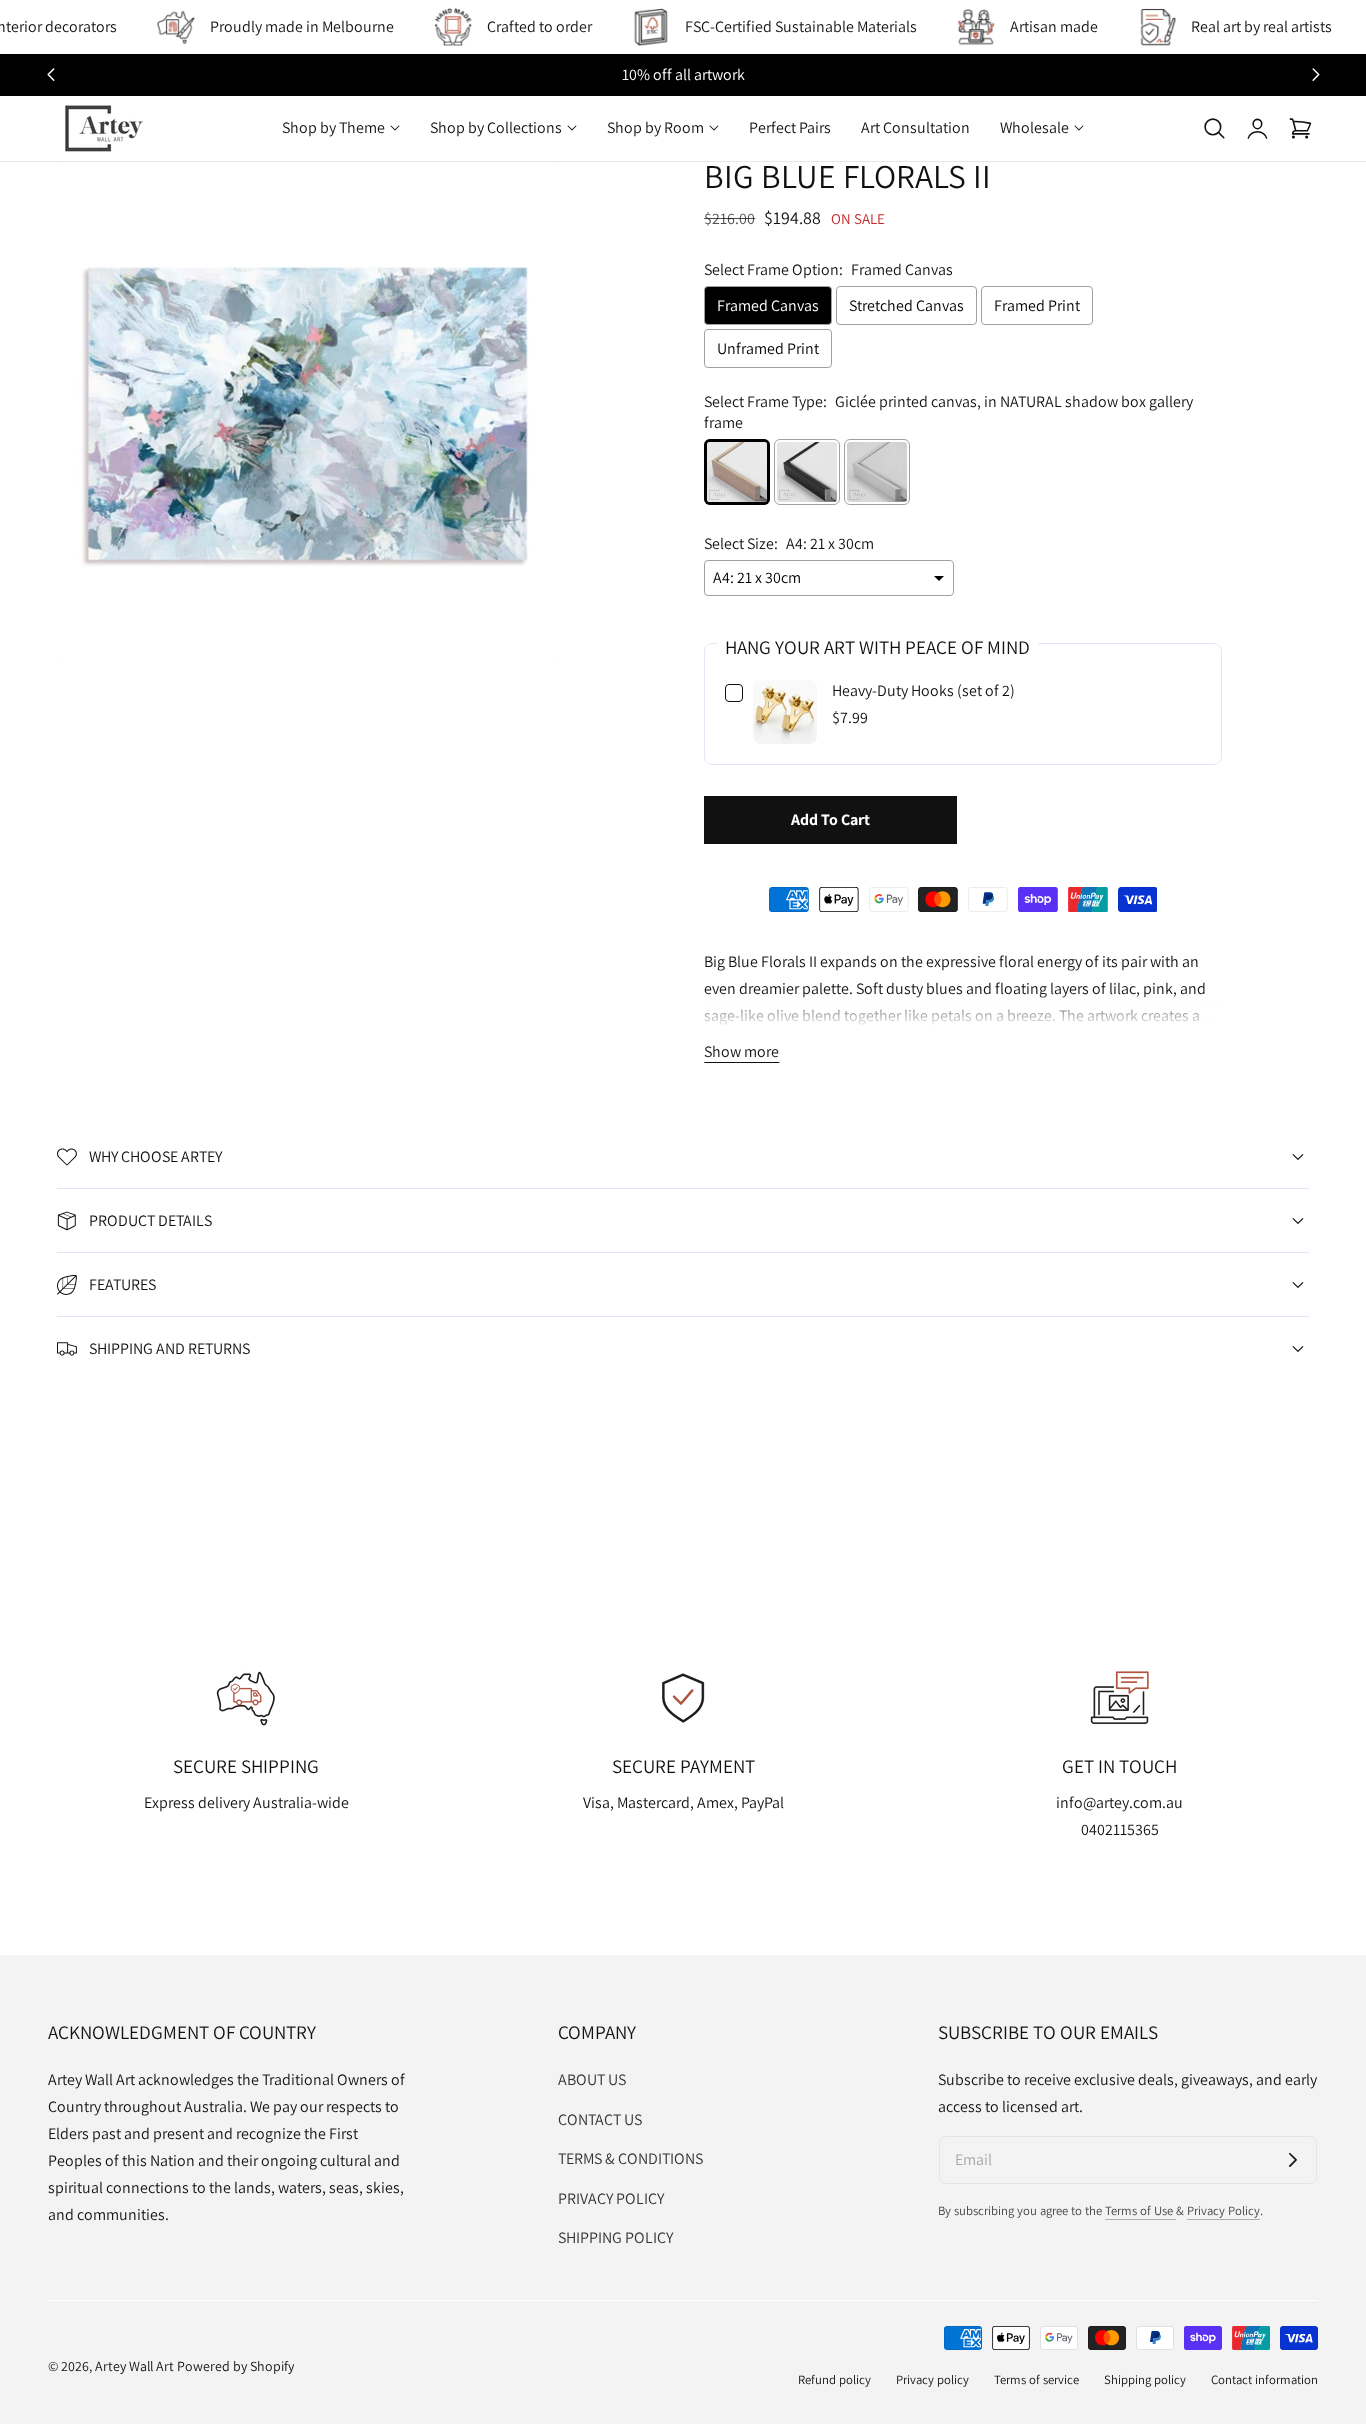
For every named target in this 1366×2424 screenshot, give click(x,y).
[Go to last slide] (50, 75)
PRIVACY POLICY (611, 2197)
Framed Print (1037, 305)
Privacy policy (932, 2379)
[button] (1214, 128)
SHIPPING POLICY (615, 2237)
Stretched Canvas (906, 305)
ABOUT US (592, 2079)
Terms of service (1036, 2379)
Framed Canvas (768, 305)
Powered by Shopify (235, 2366)
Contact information (1264, 2379)
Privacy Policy (1223, 2210)
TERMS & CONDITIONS (630, 2158)
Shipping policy (1145, 2379)
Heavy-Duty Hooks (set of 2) (923, 690)
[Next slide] (1315, 75)
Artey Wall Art (134, 2366)
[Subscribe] (1293, 2160)
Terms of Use (1140, 2210)
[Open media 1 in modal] (520, 199)
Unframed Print (768, 348)
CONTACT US (600, 2118)
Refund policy (834, 2379)
